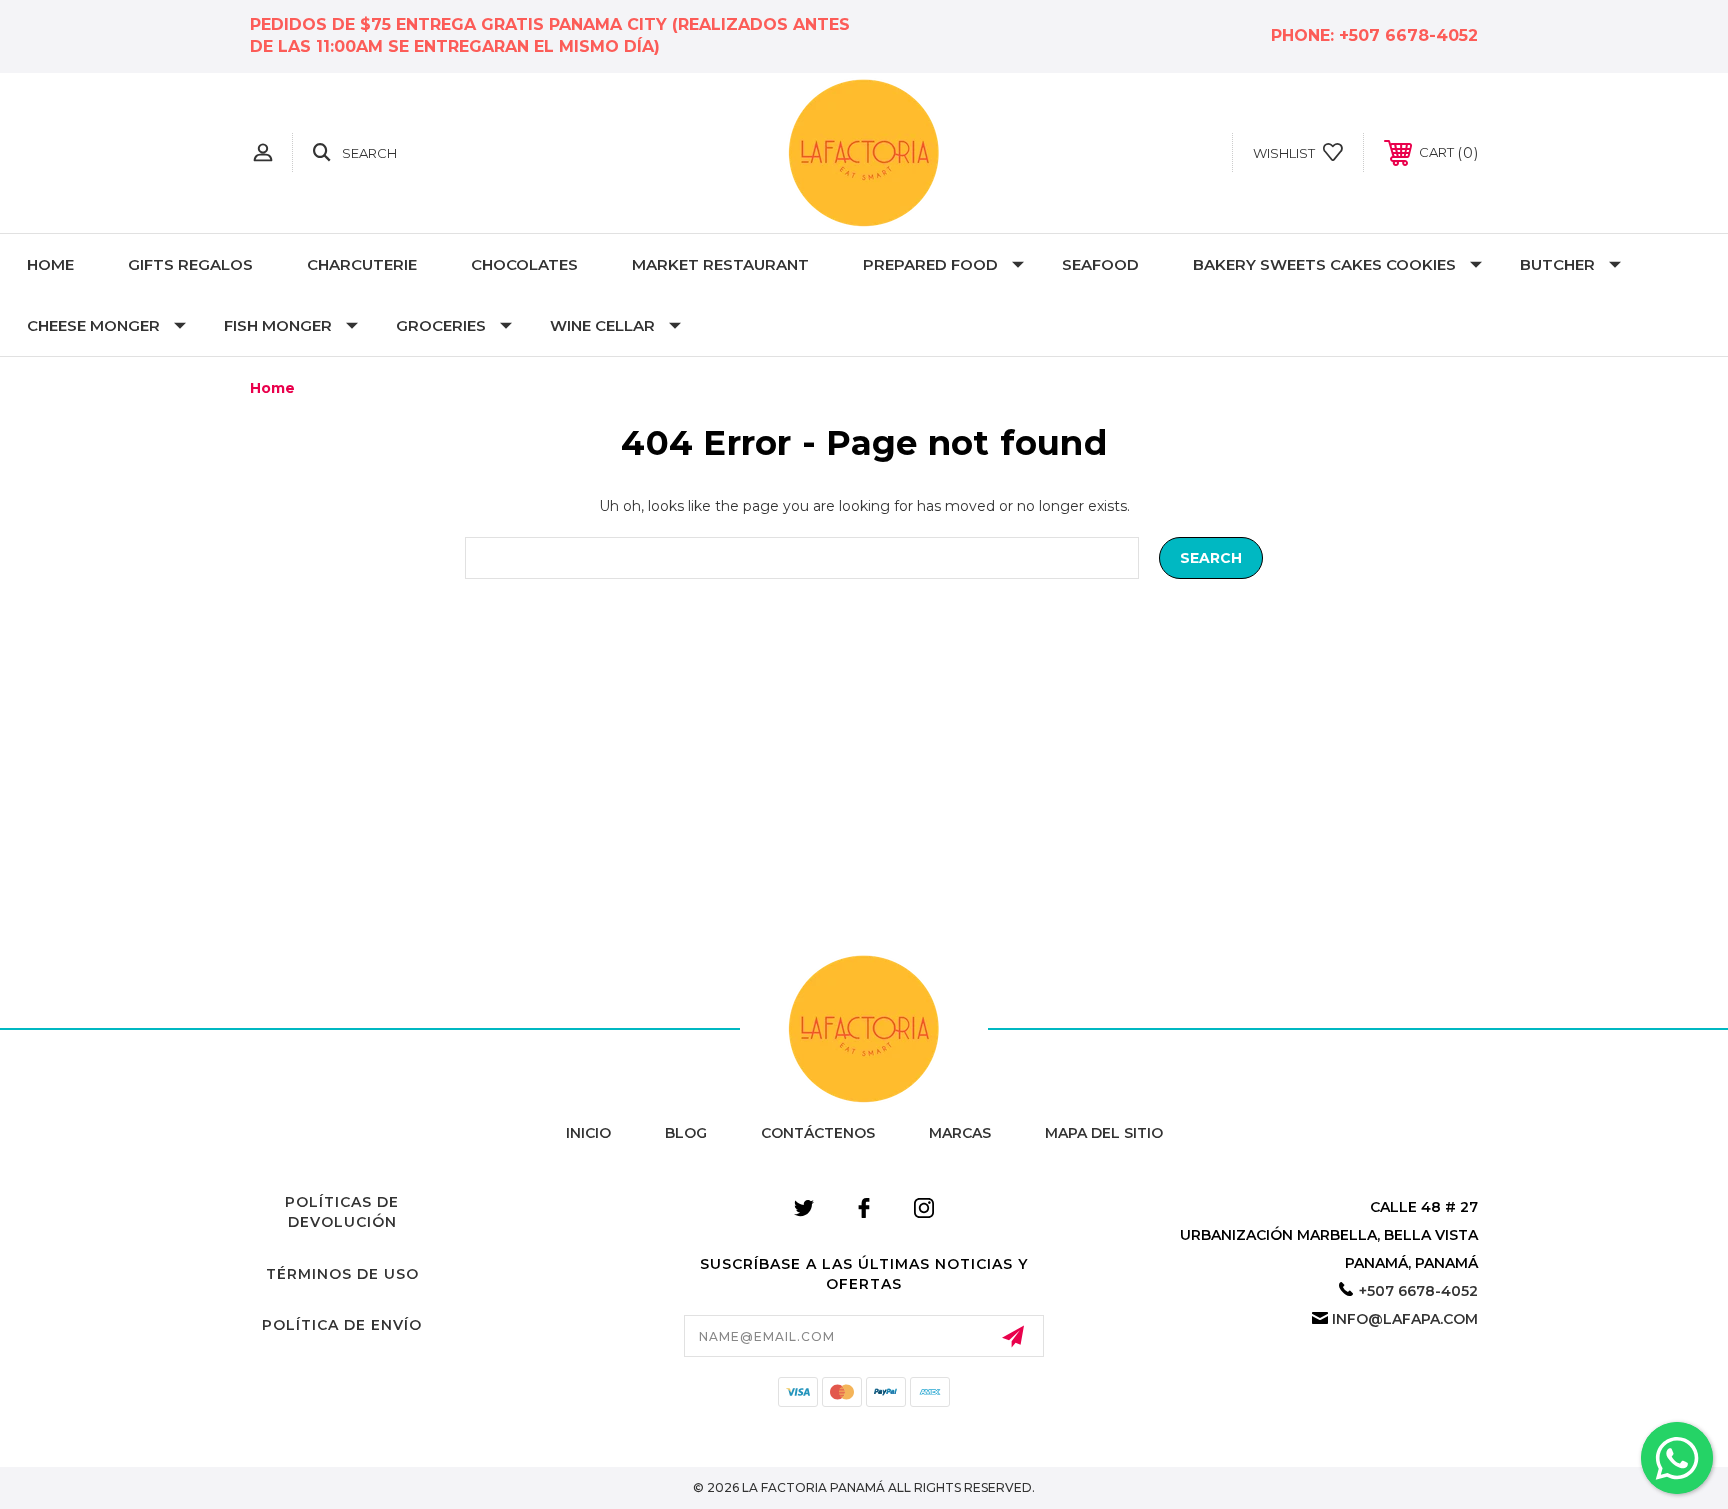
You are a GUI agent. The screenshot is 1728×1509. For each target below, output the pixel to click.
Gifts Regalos (190, 264)
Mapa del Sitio (1104, 1133)
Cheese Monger (93, 325)
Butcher (1557, 264)
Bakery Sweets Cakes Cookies (1324, 264)
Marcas (960, 1133)
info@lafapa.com (1405, 1319)
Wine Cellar (602, 325)
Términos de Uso (342, 1274)
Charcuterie (362, 264)
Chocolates (524, 264)
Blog (686, 1133)
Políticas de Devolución (342, 1212)
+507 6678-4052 (1408, 35)
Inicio (588, 1133)
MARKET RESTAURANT (720, 264)
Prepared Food (930, 264)
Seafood (1100, 264)
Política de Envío (342, 1325)
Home (50, 264)
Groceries (441, 325)
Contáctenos (818, 1133)
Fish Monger (278, 325)
